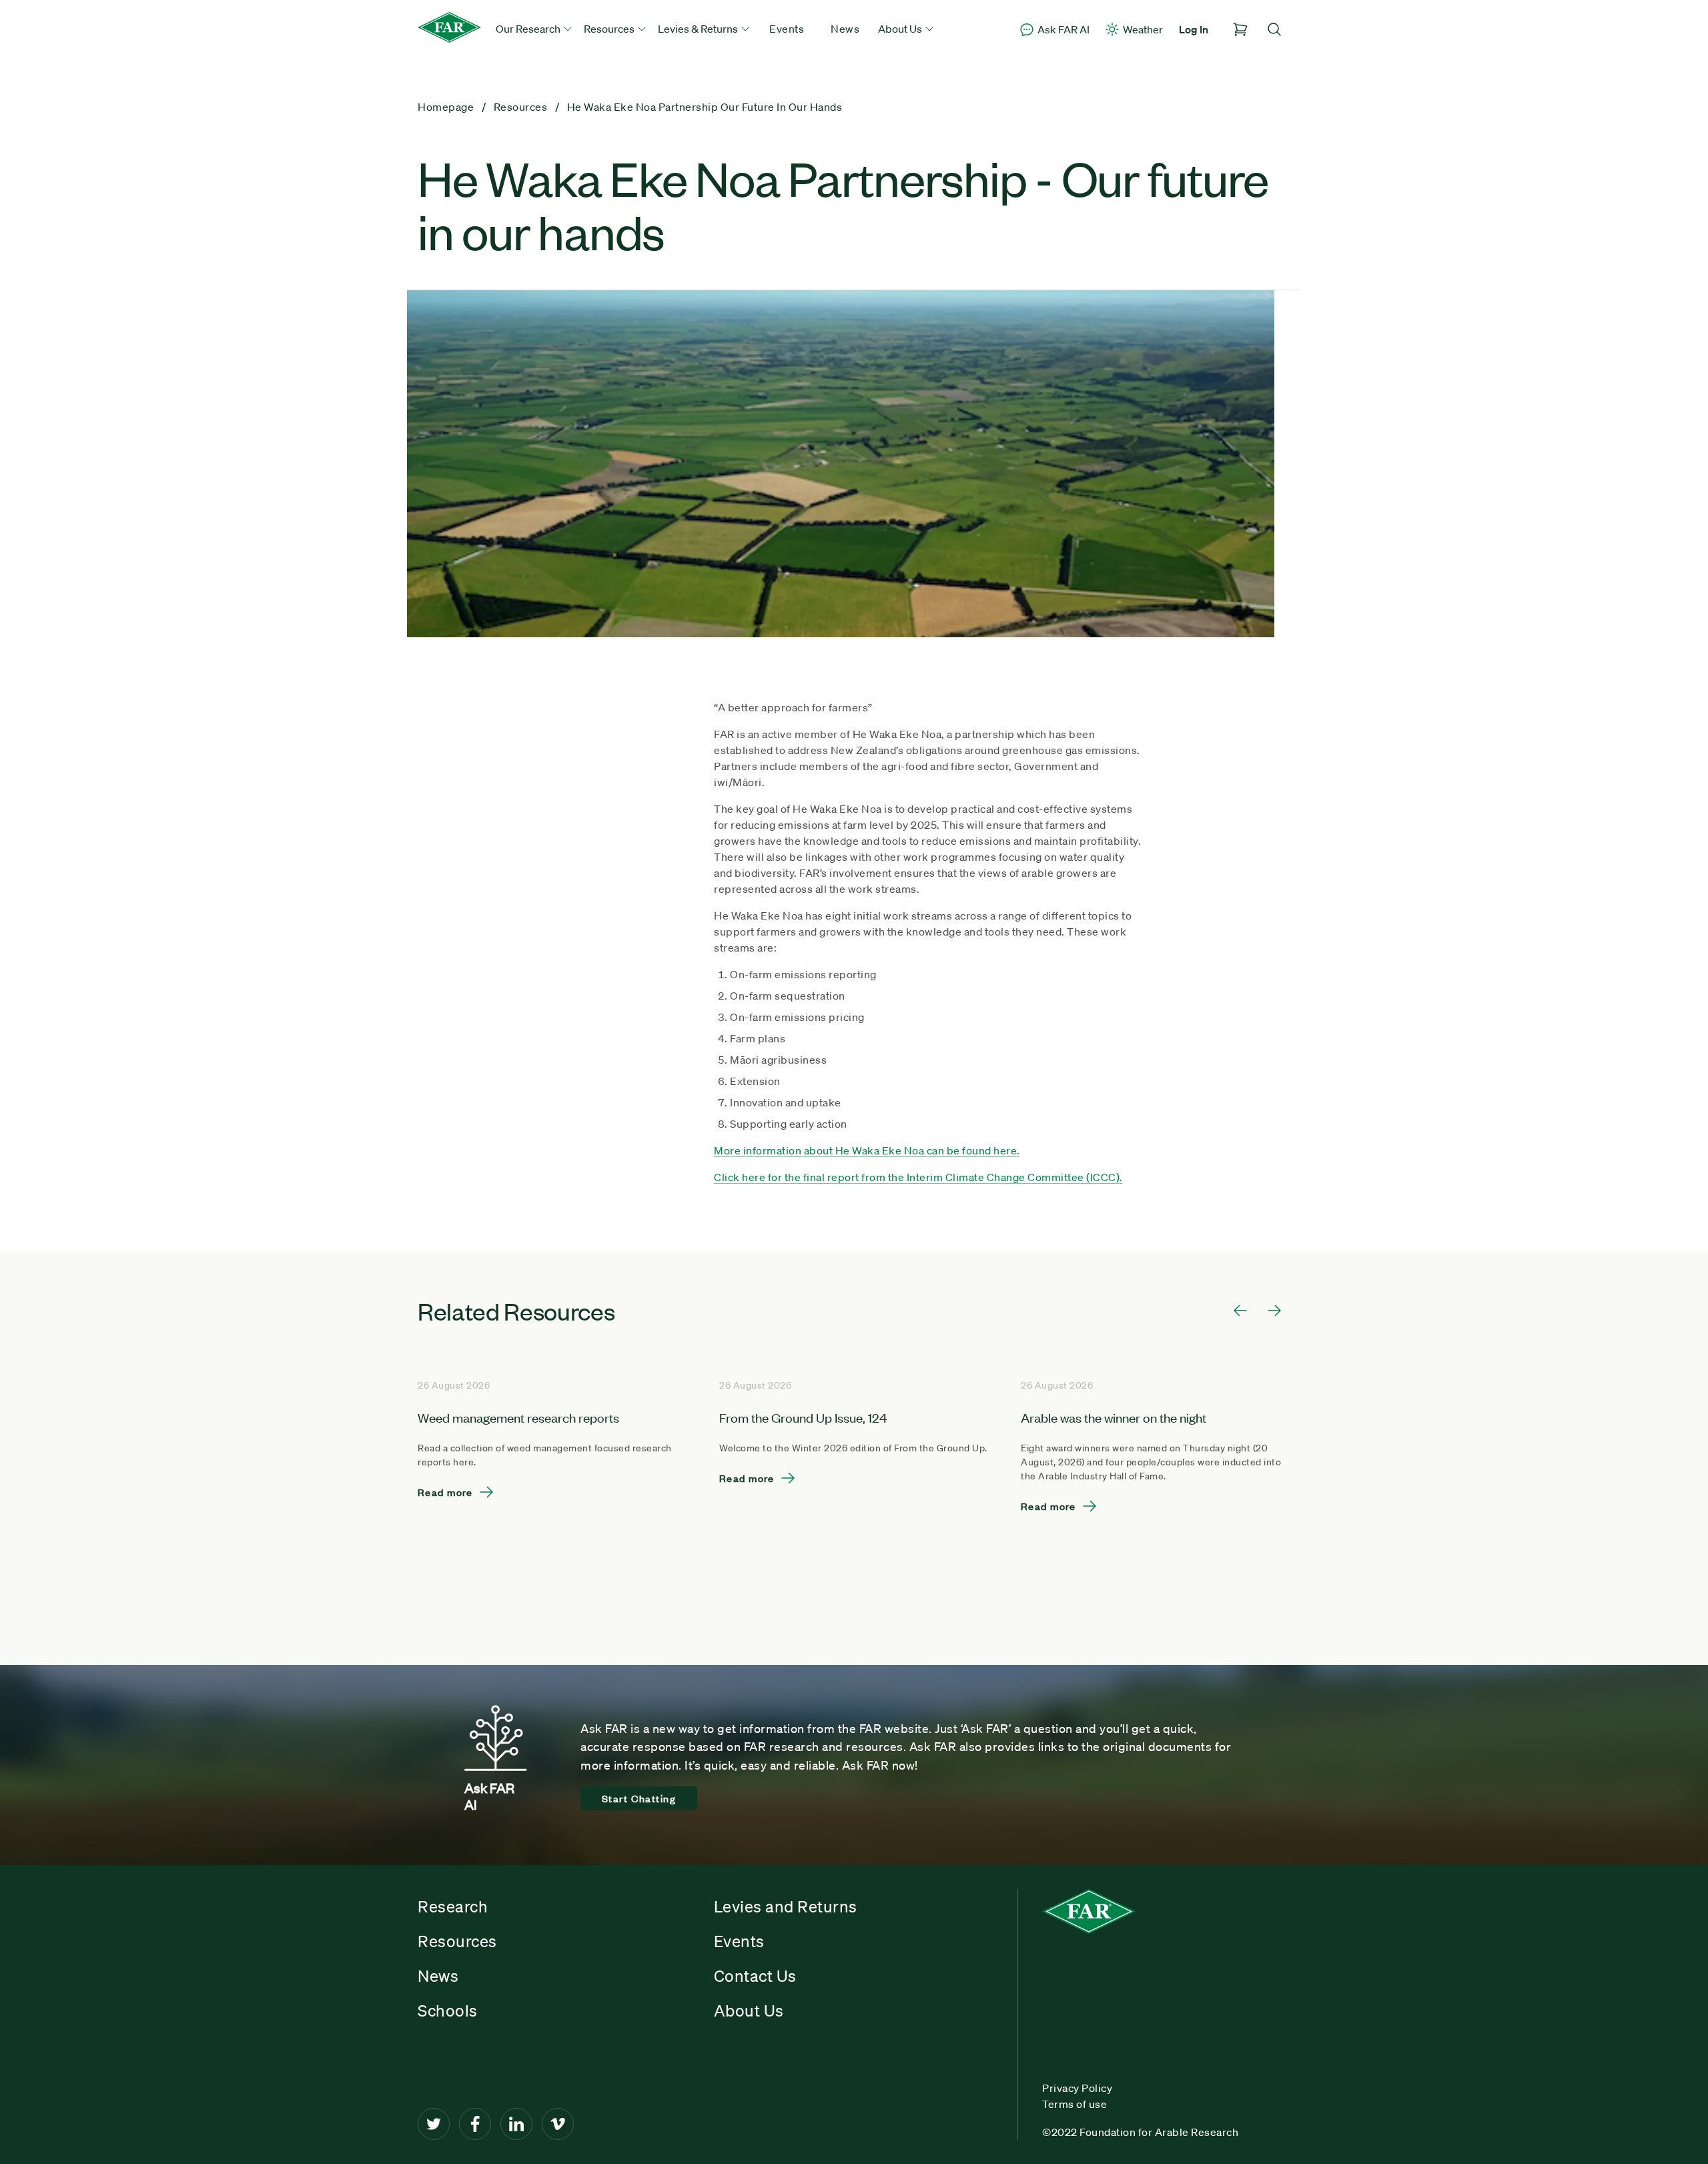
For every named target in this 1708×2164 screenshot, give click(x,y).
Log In (1194, 29)
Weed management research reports (518, 1417)
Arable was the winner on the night (1114, 1417)
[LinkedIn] (516, 2124)
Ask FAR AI (1063, 29)
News (845, 29)
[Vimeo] (558, 2124)
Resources (457, 1941)
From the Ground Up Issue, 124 (803, 1417)
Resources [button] (610, 29)
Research (453, 1906)
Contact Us (755, 1976)
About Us (749, 2011)
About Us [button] (901, 29)
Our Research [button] (529, 29)
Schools (448, 2011)
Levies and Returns (786, 1906)
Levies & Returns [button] (699, 29)
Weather (1143, 29)
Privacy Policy (1077, 2088)
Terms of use (1075, 2104)
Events (787, 29)
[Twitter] (434, 2124)
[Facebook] (475, 2124)
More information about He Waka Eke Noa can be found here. (867, 1150)
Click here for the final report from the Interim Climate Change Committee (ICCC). (918, 1177)
